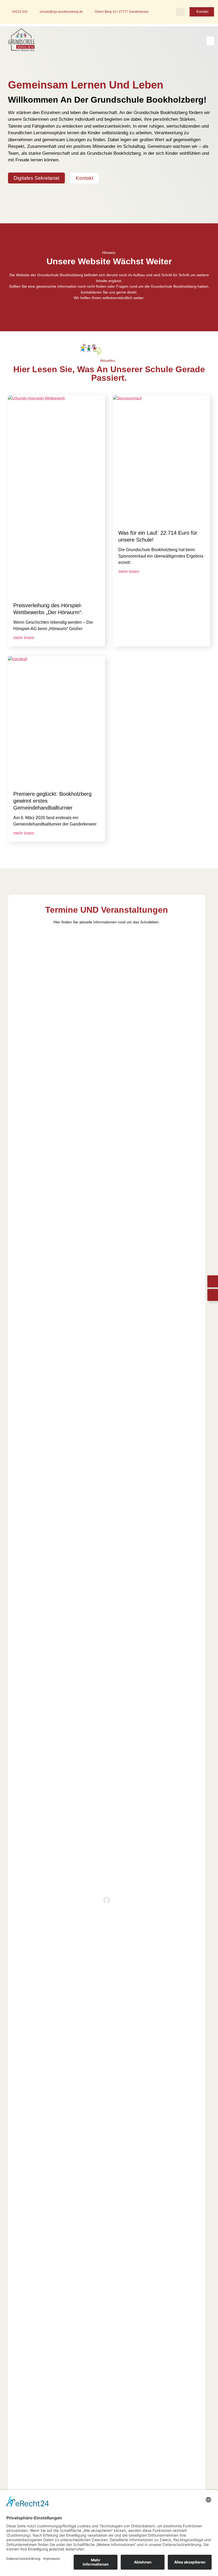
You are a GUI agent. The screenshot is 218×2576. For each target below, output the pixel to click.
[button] (180, 12)
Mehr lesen (24, 638)
